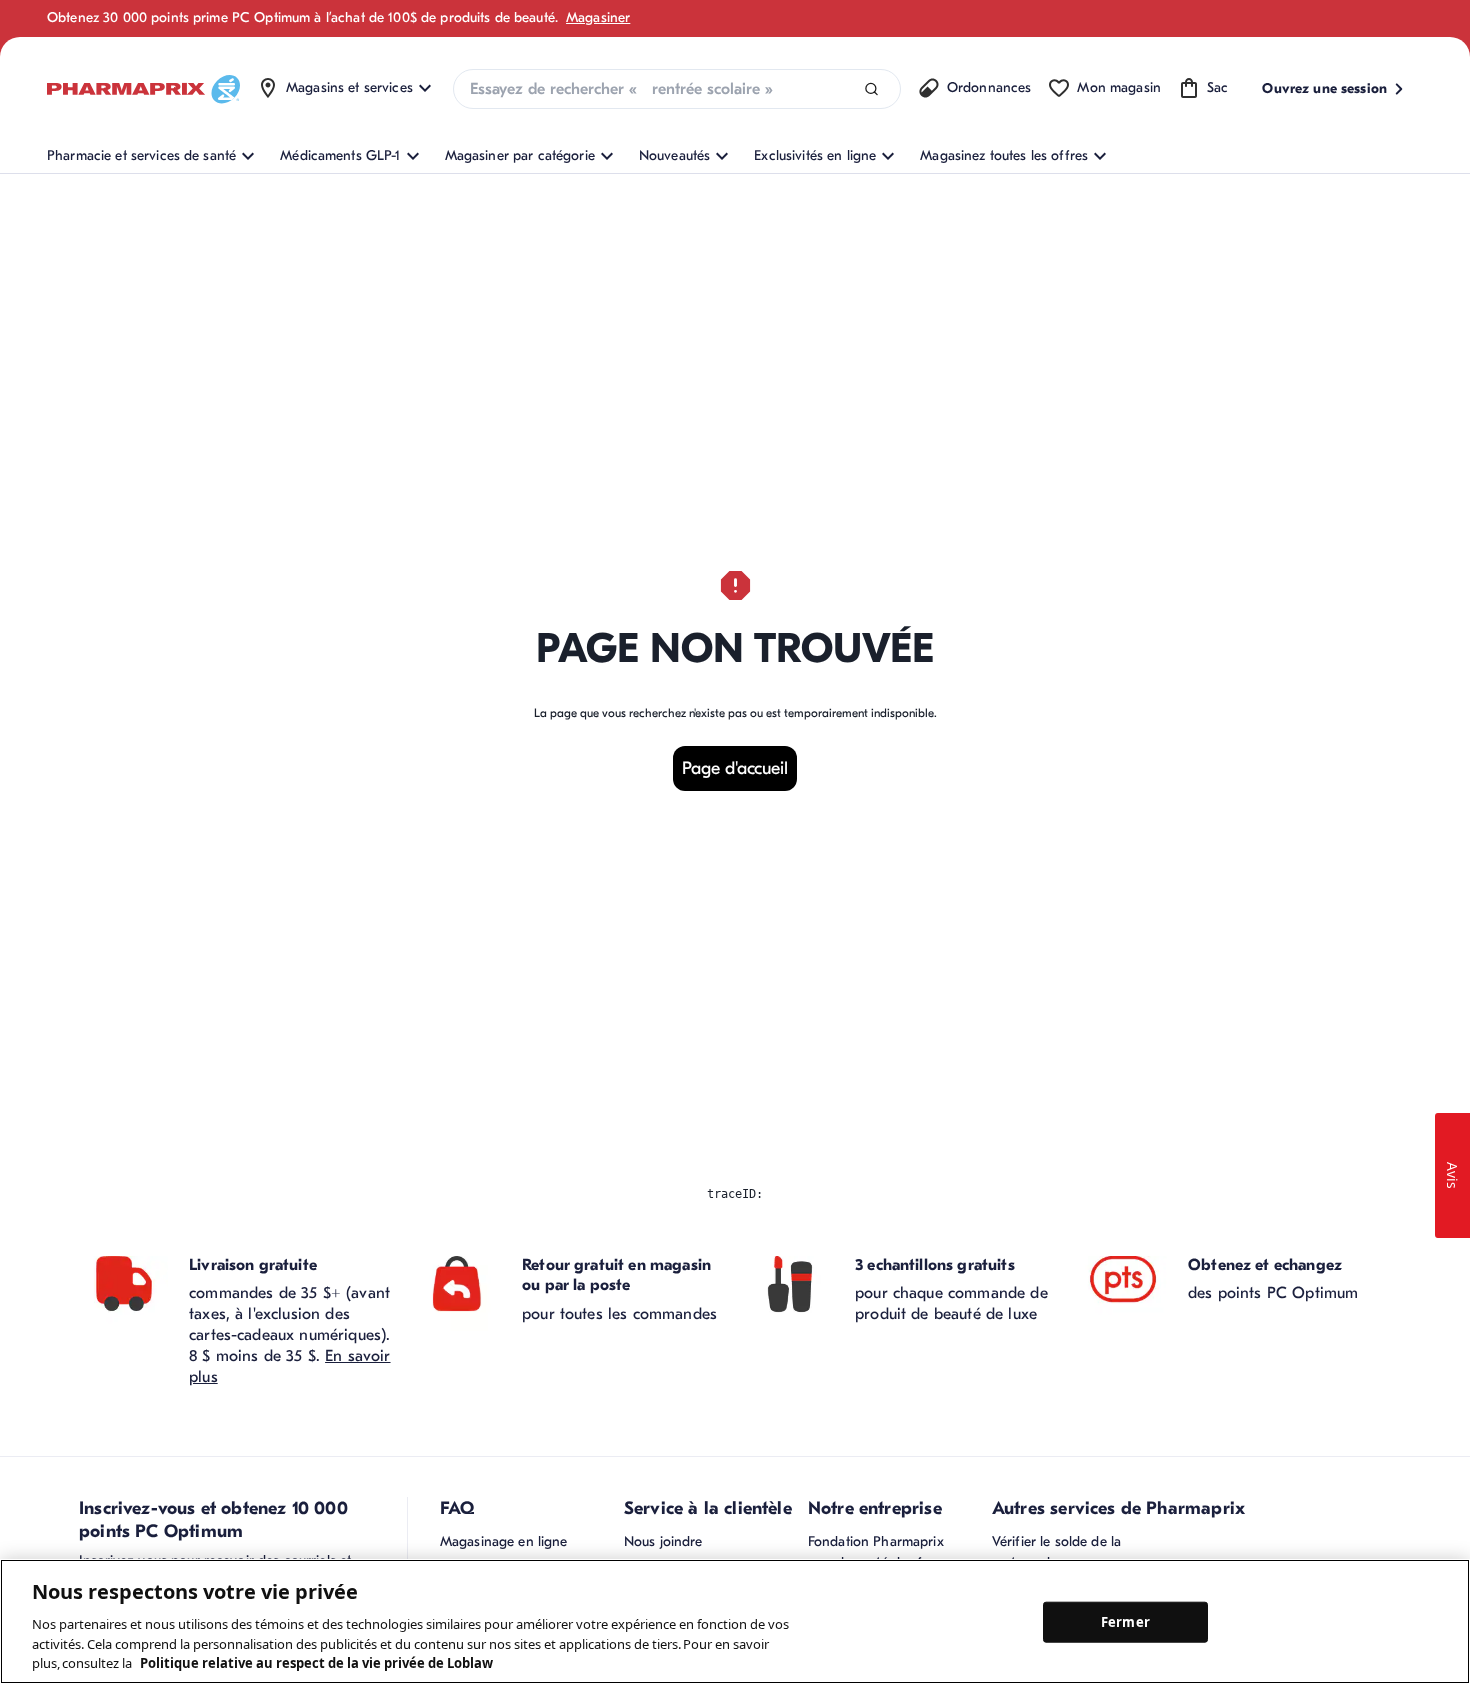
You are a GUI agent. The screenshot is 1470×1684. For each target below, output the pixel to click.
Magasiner (598, 17)
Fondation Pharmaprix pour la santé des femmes (886, 1552)
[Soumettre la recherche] (871, 89)
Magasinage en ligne (504, 1541)
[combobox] (677, 89)
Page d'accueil (735, 768)
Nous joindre (663, 1541)
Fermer (1125, 1621)
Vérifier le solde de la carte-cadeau (1056, 1552)
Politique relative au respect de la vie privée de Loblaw (316, 1663)
